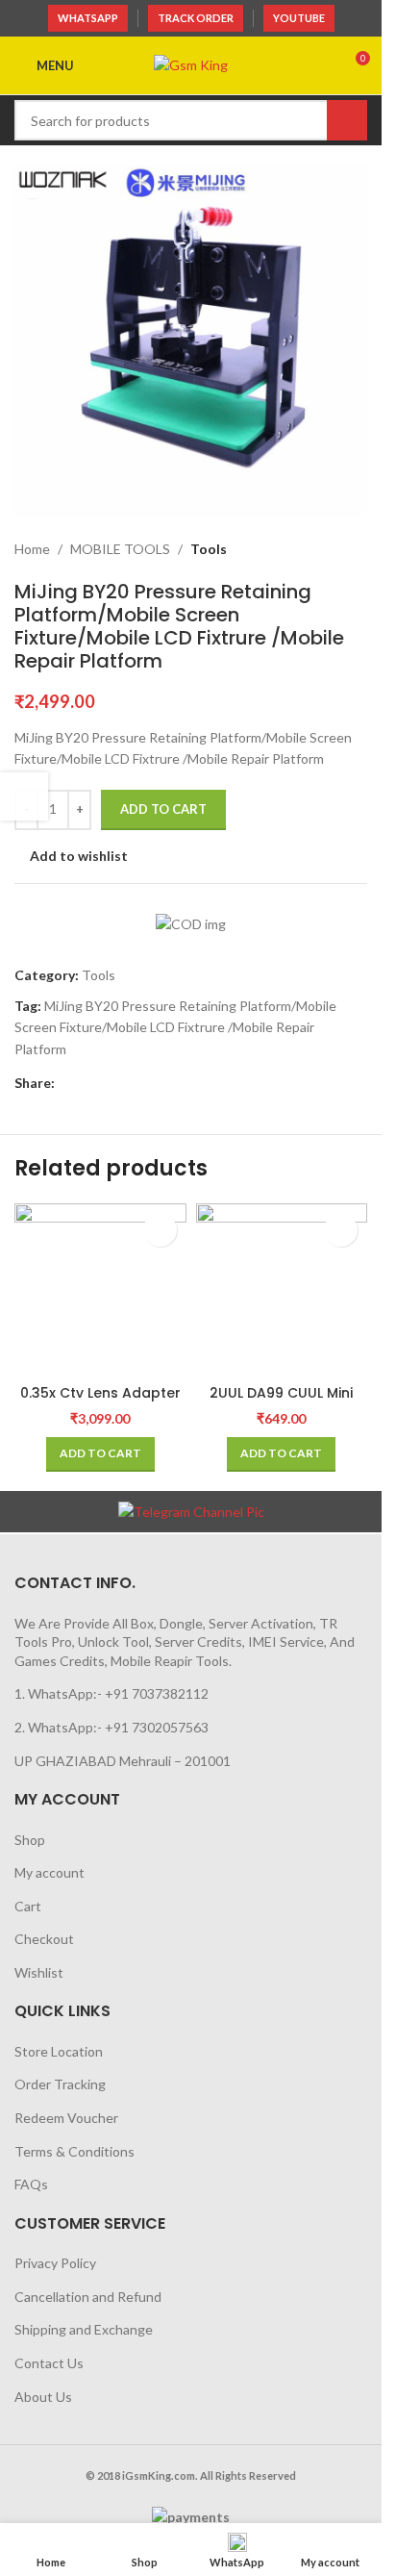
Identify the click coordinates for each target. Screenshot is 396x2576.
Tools (209, 549)
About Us (43, 2397)
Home (32, 549)
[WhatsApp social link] (89, 1083)
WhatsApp (88, 18)
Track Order (196, 18)
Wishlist (39, 1972)
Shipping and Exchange (84, 2329)
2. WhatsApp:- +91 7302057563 (111, 1727)
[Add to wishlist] (160, 1230)
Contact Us (49, 2363)
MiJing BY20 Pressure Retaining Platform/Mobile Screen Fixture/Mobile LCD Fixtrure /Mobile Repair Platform (175, 1027)
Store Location (59, 2051)
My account (49, 1872)
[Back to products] (333, 549)
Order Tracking (60, 2084)
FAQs (31, 2184)
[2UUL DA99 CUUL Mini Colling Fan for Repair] (282, 1289)
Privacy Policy (55, 2263)
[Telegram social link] (112, 1083)
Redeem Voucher (66, 2118)
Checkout (44, 1939)
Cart (28, 1906)
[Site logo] (191, 64)
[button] (100, 1454)
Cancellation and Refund (88, 2297)
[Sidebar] (24, 796)
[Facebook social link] (66, 1083)
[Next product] (356, 549)
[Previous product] (309, 549)
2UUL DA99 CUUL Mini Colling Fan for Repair (282, 1402)
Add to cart (163, 809)
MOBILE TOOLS (120, 549)
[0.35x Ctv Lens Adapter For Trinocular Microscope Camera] (100, 1289)
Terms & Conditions (74, 2151)
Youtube (299, 18)
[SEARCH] (347, 120)
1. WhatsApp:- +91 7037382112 (111, 1693)
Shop (30, 1840)
